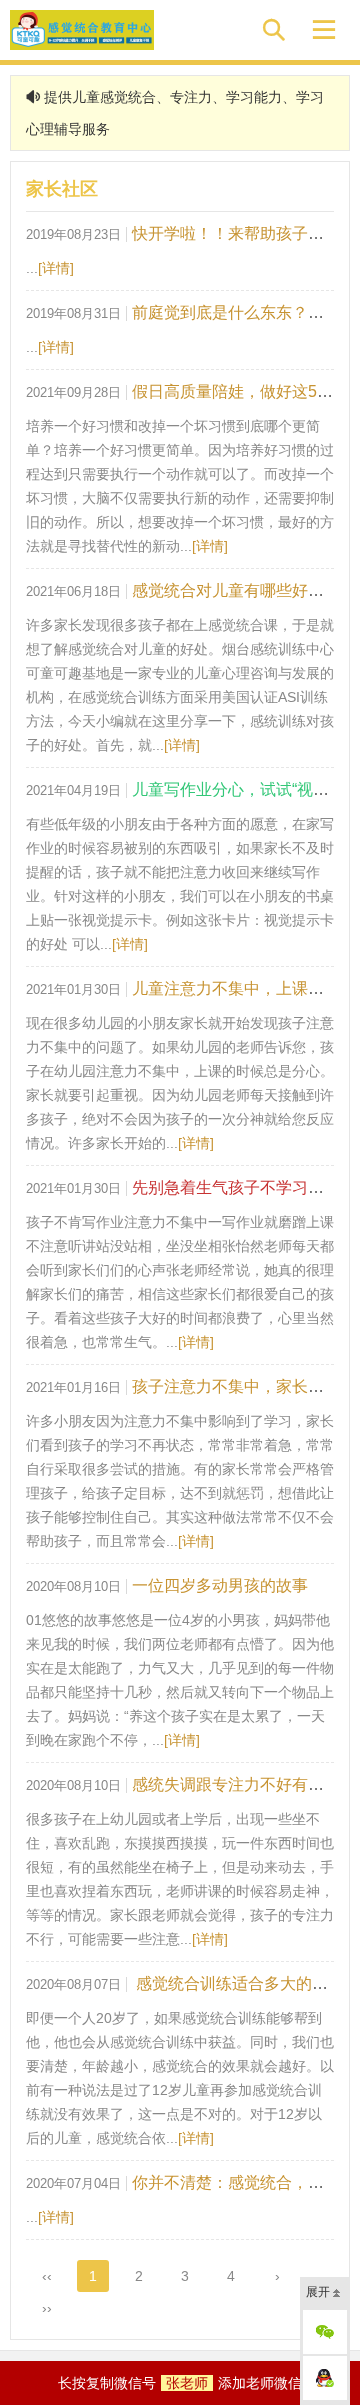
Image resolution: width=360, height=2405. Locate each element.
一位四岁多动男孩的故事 (220, 1585)
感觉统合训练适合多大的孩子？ (246, 1983)
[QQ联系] (325, 2378)
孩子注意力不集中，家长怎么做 (244, 1386)
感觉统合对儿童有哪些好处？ (236, 590)
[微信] (325, 2332)
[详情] (56, 268)
